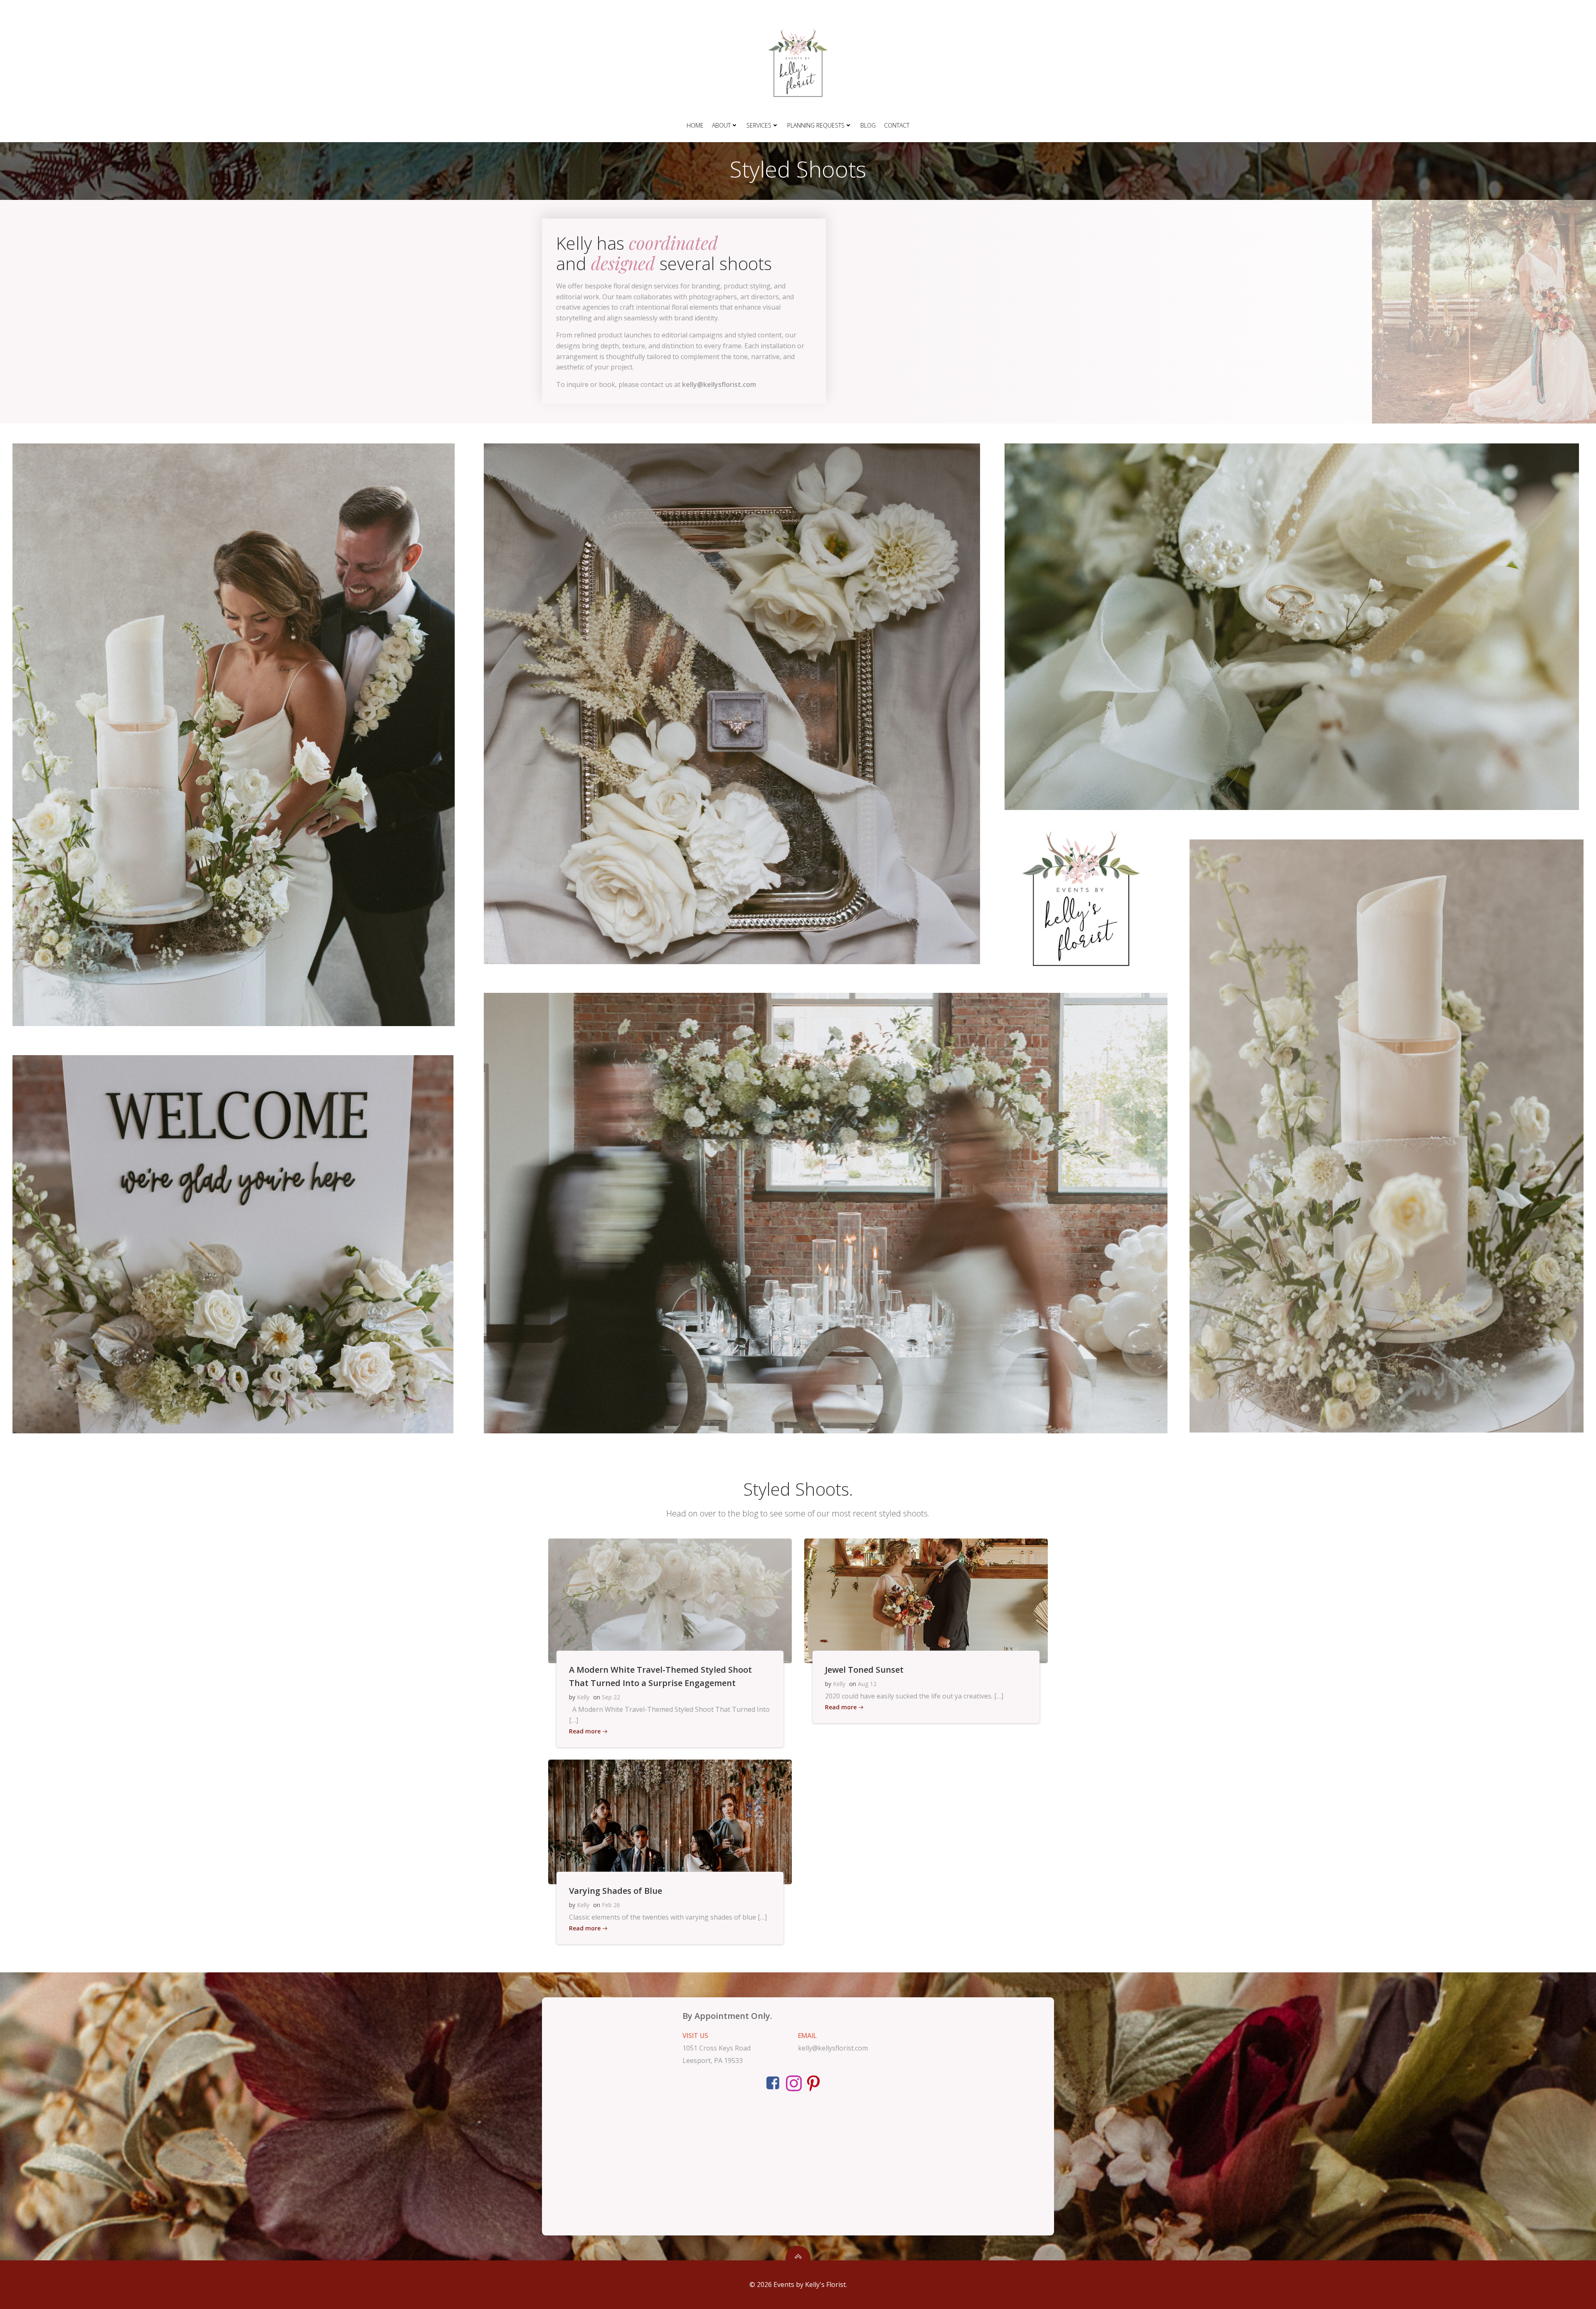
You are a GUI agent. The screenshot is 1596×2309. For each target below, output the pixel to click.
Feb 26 (611, 1905)
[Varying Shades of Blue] (670, 1821)
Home (695, 125)
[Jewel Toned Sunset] (926, 1600)
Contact (897, 125)
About (721, 125)
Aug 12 (867, 1684)
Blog (868, 125)
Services (759, 125)
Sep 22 (611, 1697)
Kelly (583, 1697)
